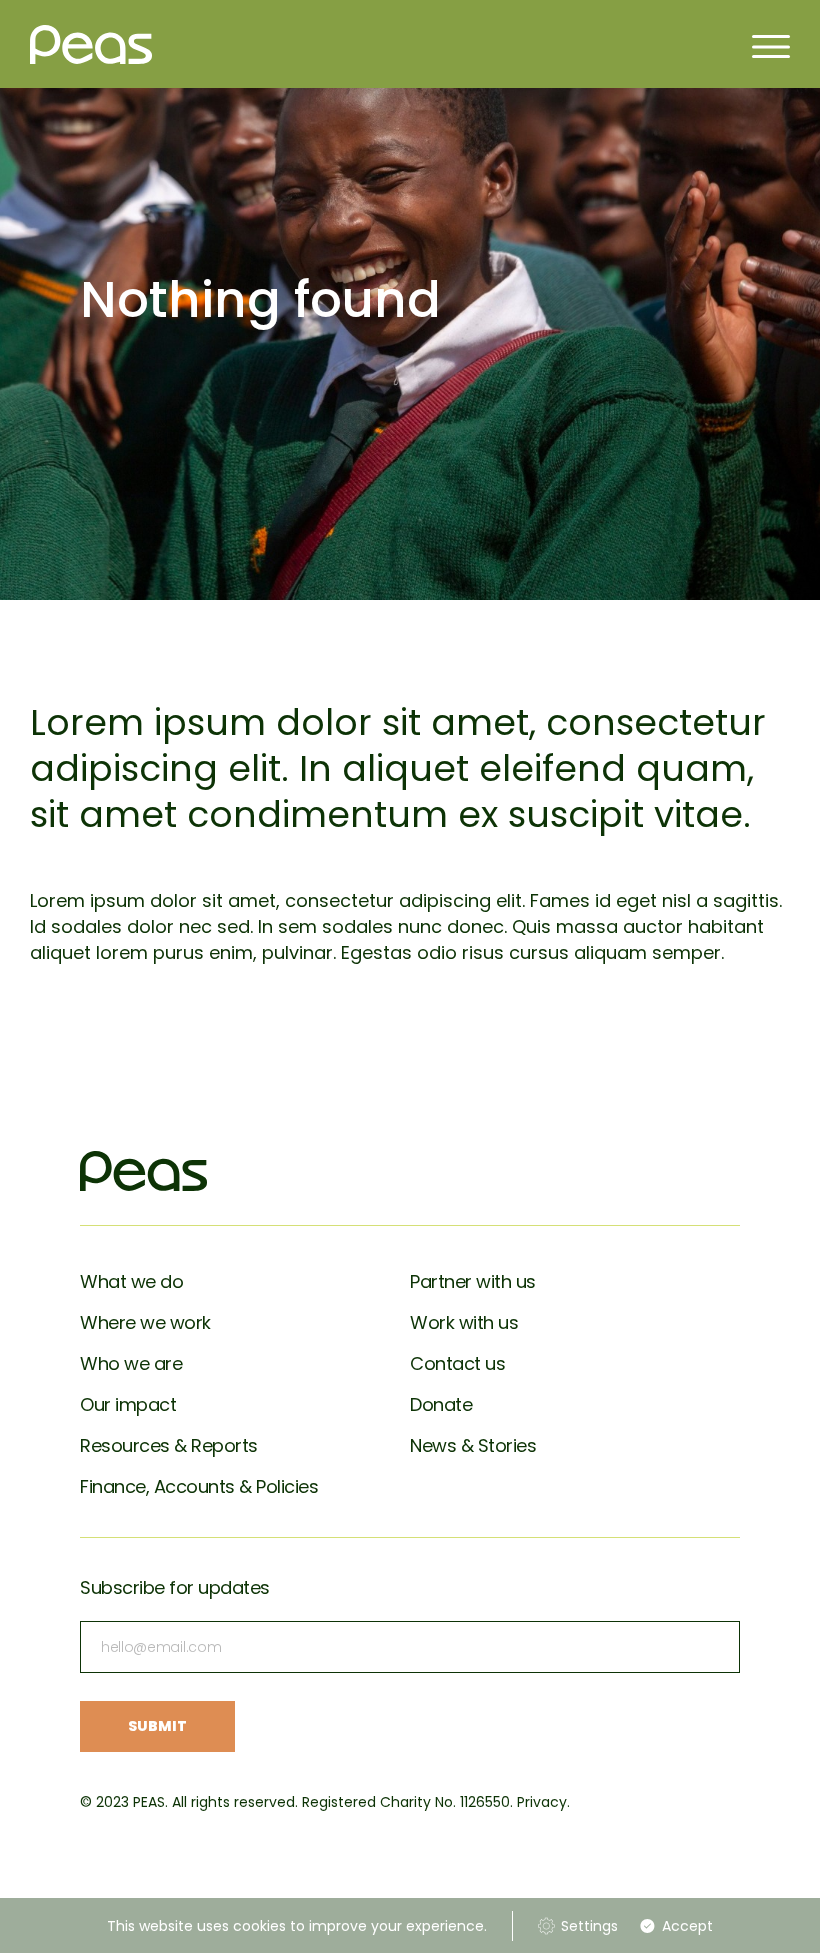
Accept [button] (687, 1926)
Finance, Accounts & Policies (199, 1486)
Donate (441, 1404)
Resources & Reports (169, 1445)
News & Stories (473, 1445)
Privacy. (543, 1802)
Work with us (464, 1322)
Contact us (457, 1363)
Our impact (128, 1404)
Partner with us (473, 1281)
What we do (131, 1281)
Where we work (145, 1322)
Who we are (131, 1363)
